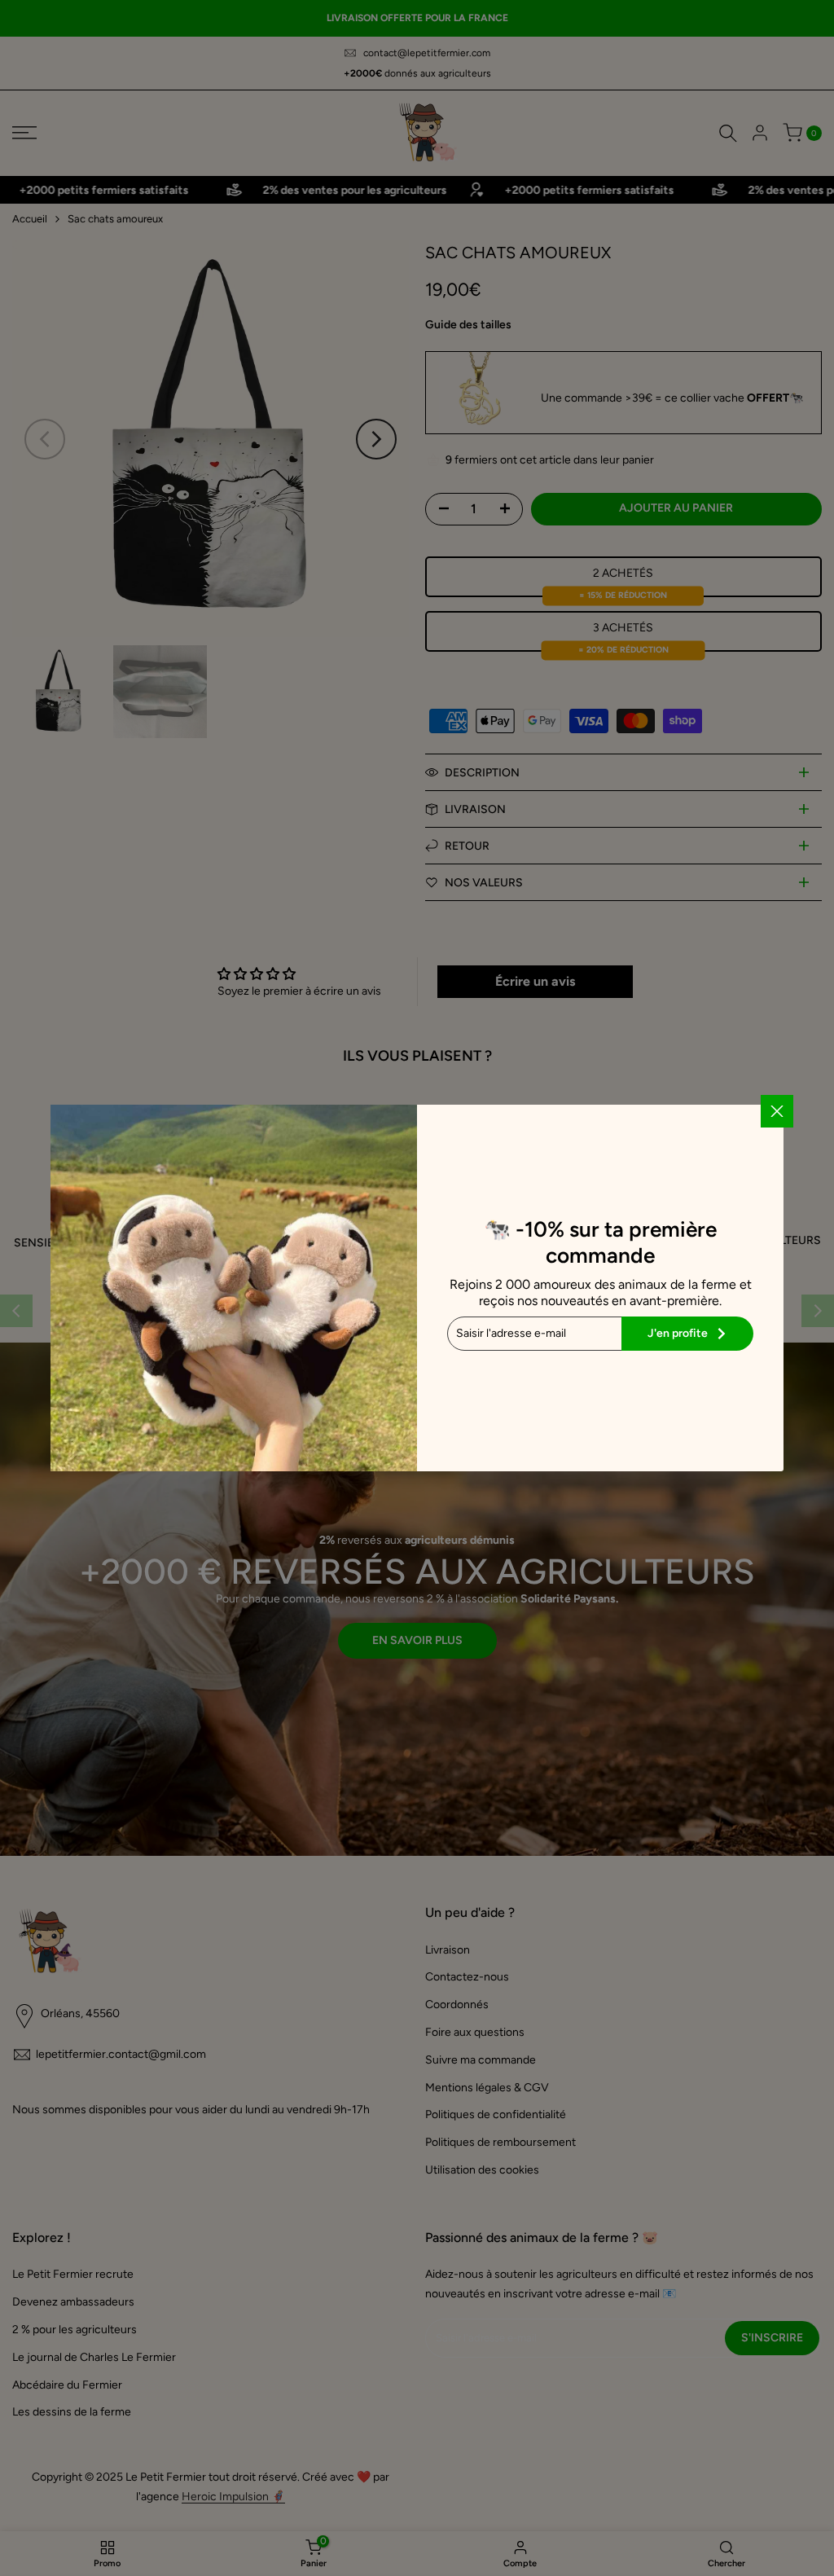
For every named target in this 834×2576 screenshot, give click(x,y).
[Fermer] (777, 1111)
